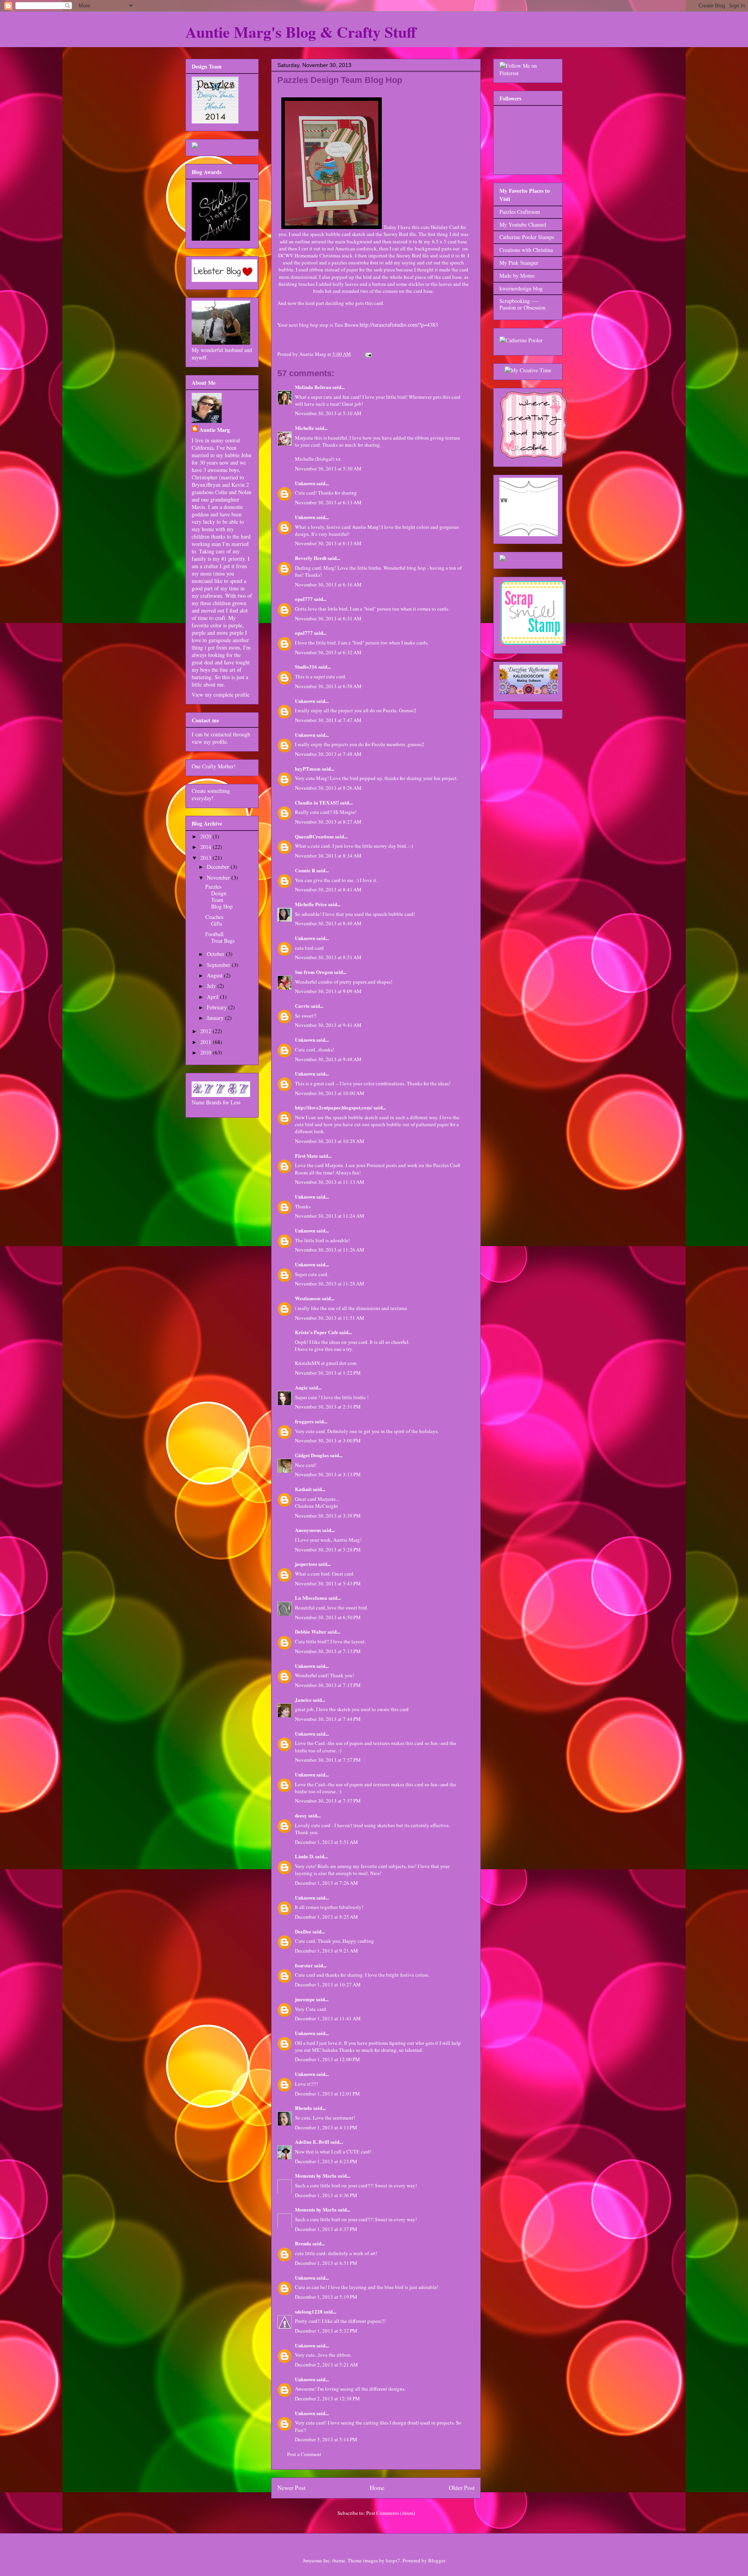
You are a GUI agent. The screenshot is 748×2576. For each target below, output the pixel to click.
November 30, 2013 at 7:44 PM (328, 1719)
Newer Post (291, 2488)
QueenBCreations (314, 836)
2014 (206, 847)
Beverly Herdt (311, 558)
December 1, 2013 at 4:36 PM (326, 2195)
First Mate (306, 1156)
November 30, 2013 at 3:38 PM (328, 1516)
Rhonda (303, 2108)
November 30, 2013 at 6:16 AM (328, 585)
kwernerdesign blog (521, 288)
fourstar (304, 1965)
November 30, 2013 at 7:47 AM (328, 720)
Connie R (305, 870)
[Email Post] (368, 354)
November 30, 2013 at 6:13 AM (328, 502)
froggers (304, 1421)
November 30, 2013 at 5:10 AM (328, 413)
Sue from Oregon (314, 972)
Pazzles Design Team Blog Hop (219, 896)
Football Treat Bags (220, 937)
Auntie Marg (215, 430)
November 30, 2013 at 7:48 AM (328, 754)
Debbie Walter (311, 1631)
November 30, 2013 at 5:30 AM (328, 468)
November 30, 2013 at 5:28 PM (328, 1549)
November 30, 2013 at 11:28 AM (330, 1284)
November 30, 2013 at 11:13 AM (330, 1182)
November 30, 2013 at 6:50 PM (328, 1617)
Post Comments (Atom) (391, 2513)
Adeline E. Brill (312, 2142)
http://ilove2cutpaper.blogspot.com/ (334, 1107)
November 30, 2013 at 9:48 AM (328, 1059)
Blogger (437, 2560)
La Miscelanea (311, 1598)
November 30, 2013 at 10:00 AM (330, 1093)
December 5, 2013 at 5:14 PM (326, 2439)
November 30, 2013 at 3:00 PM (328, 1440)
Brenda (303, 2243)
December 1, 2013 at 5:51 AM (326, 1842)
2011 (206, 1042)
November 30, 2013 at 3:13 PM (328, 1474)
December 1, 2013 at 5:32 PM (326, 2331)
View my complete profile (221, 695)
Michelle (304, 428)
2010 (206, 1052)
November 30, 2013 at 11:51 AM (330, 1318)
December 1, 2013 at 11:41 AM (328, 2018)
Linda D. (304, 1856)
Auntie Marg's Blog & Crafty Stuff (301, 32)
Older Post (462, 2488)
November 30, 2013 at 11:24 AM (330, 1216)
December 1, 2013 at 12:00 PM (327, 2059)
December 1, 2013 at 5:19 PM (326, 2297)
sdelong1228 (309, 2311)
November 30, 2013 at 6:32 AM (328, 652)
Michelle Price (311, 904)
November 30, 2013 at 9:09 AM (328, 991)
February (218, 1007)
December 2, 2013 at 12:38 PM (327, 2398)
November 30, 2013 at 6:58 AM (328, 686)
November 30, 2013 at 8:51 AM (328, 957)
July (212, 986)
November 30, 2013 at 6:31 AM (328, 618)
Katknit (303, 1489)
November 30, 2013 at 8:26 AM (328, 788)
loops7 (393, 2560)
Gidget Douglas (312, 1455)
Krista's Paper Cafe (317, 1332)
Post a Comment (304, 2454)
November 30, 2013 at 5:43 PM (328, 1583)
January (216, 1018)
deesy (301, 1815)
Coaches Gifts (214, 920)
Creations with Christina (526, 250)
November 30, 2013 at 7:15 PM (328, 1685)
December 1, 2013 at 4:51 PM (326, 2263)
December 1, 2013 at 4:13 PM (326, 2127)
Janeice (303, 1700)
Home (377, 2488)
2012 (206, 1031)
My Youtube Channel (523, 224)
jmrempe (305, 1999)
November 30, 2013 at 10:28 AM (330, 1141)
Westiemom (308, 1298)
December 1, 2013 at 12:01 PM (327, 2094)
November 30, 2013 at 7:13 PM (328, 1651)
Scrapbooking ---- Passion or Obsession (522, 304)
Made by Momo (517, 276)
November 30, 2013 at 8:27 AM (328, 822)
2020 (206, 836)
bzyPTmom (308, 769)
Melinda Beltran (313, 387)
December (219, 867)
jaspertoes (306, 1564)
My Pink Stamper (519, 263)
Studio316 (306, 666)
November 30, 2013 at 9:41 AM (328, 1025)
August (215, 975)
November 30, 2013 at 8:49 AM (328, 923)
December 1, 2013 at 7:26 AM (326, 1883)
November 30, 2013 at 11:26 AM (330, 1250)
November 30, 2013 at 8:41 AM (328, 889)
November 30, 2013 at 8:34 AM (328, 856)
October (216, 954)
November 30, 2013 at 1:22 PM (328, 1373)
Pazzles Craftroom (520, 212)
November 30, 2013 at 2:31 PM (328, 1407)
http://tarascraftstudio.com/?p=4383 (399, 325)
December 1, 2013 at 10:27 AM (328, 1984)
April (213, 997)
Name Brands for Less (216, 1102)
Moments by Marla (316, 2175)
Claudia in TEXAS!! (317, 802)
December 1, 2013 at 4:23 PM (326, 2161)
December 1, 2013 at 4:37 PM (326, 2229)
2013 (206, 858)
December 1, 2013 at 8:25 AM (326, 1917)
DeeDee (303, 1931)
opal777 (304, 599)
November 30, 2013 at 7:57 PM (328, 1760)
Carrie (302, 1006)
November (219, 878)
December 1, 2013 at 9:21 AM (326, 1951)
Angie (301, 1387)
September (219, 965)
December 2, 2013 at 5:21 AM (326, 2365)
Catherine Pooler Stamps (527, 237)
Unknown (305, 483)
